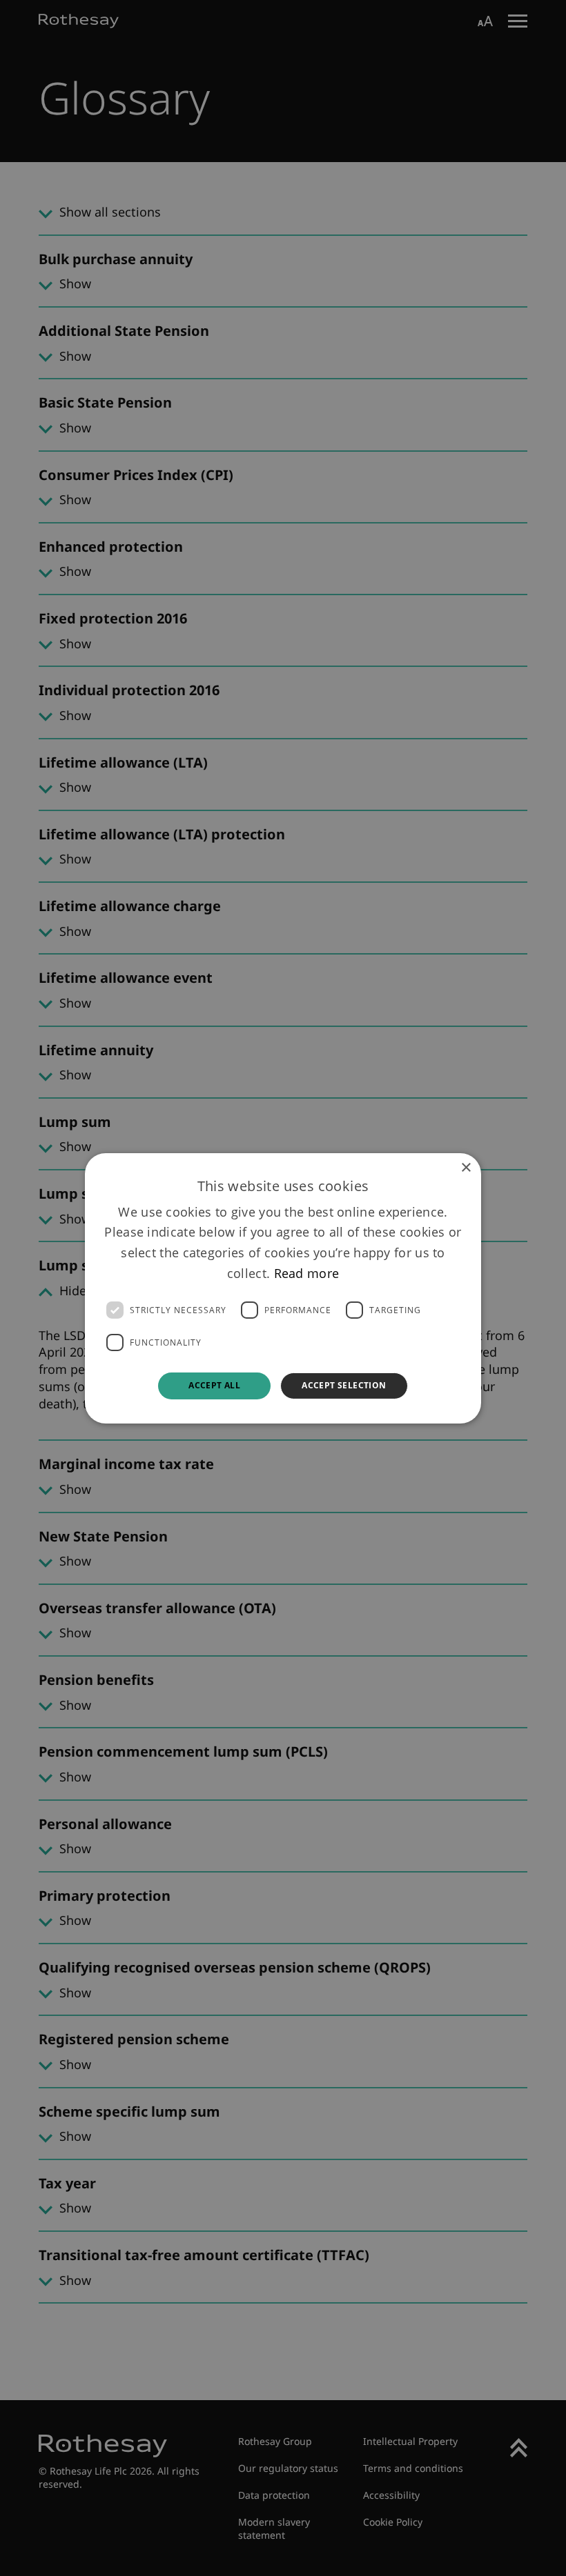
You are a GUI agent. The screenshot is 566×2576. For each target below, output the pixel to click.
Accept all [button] (214, 1385)
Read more (307, 1272)
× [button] (466, 1167)
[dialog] (283, 1288)
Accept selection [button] (344, 1385)
